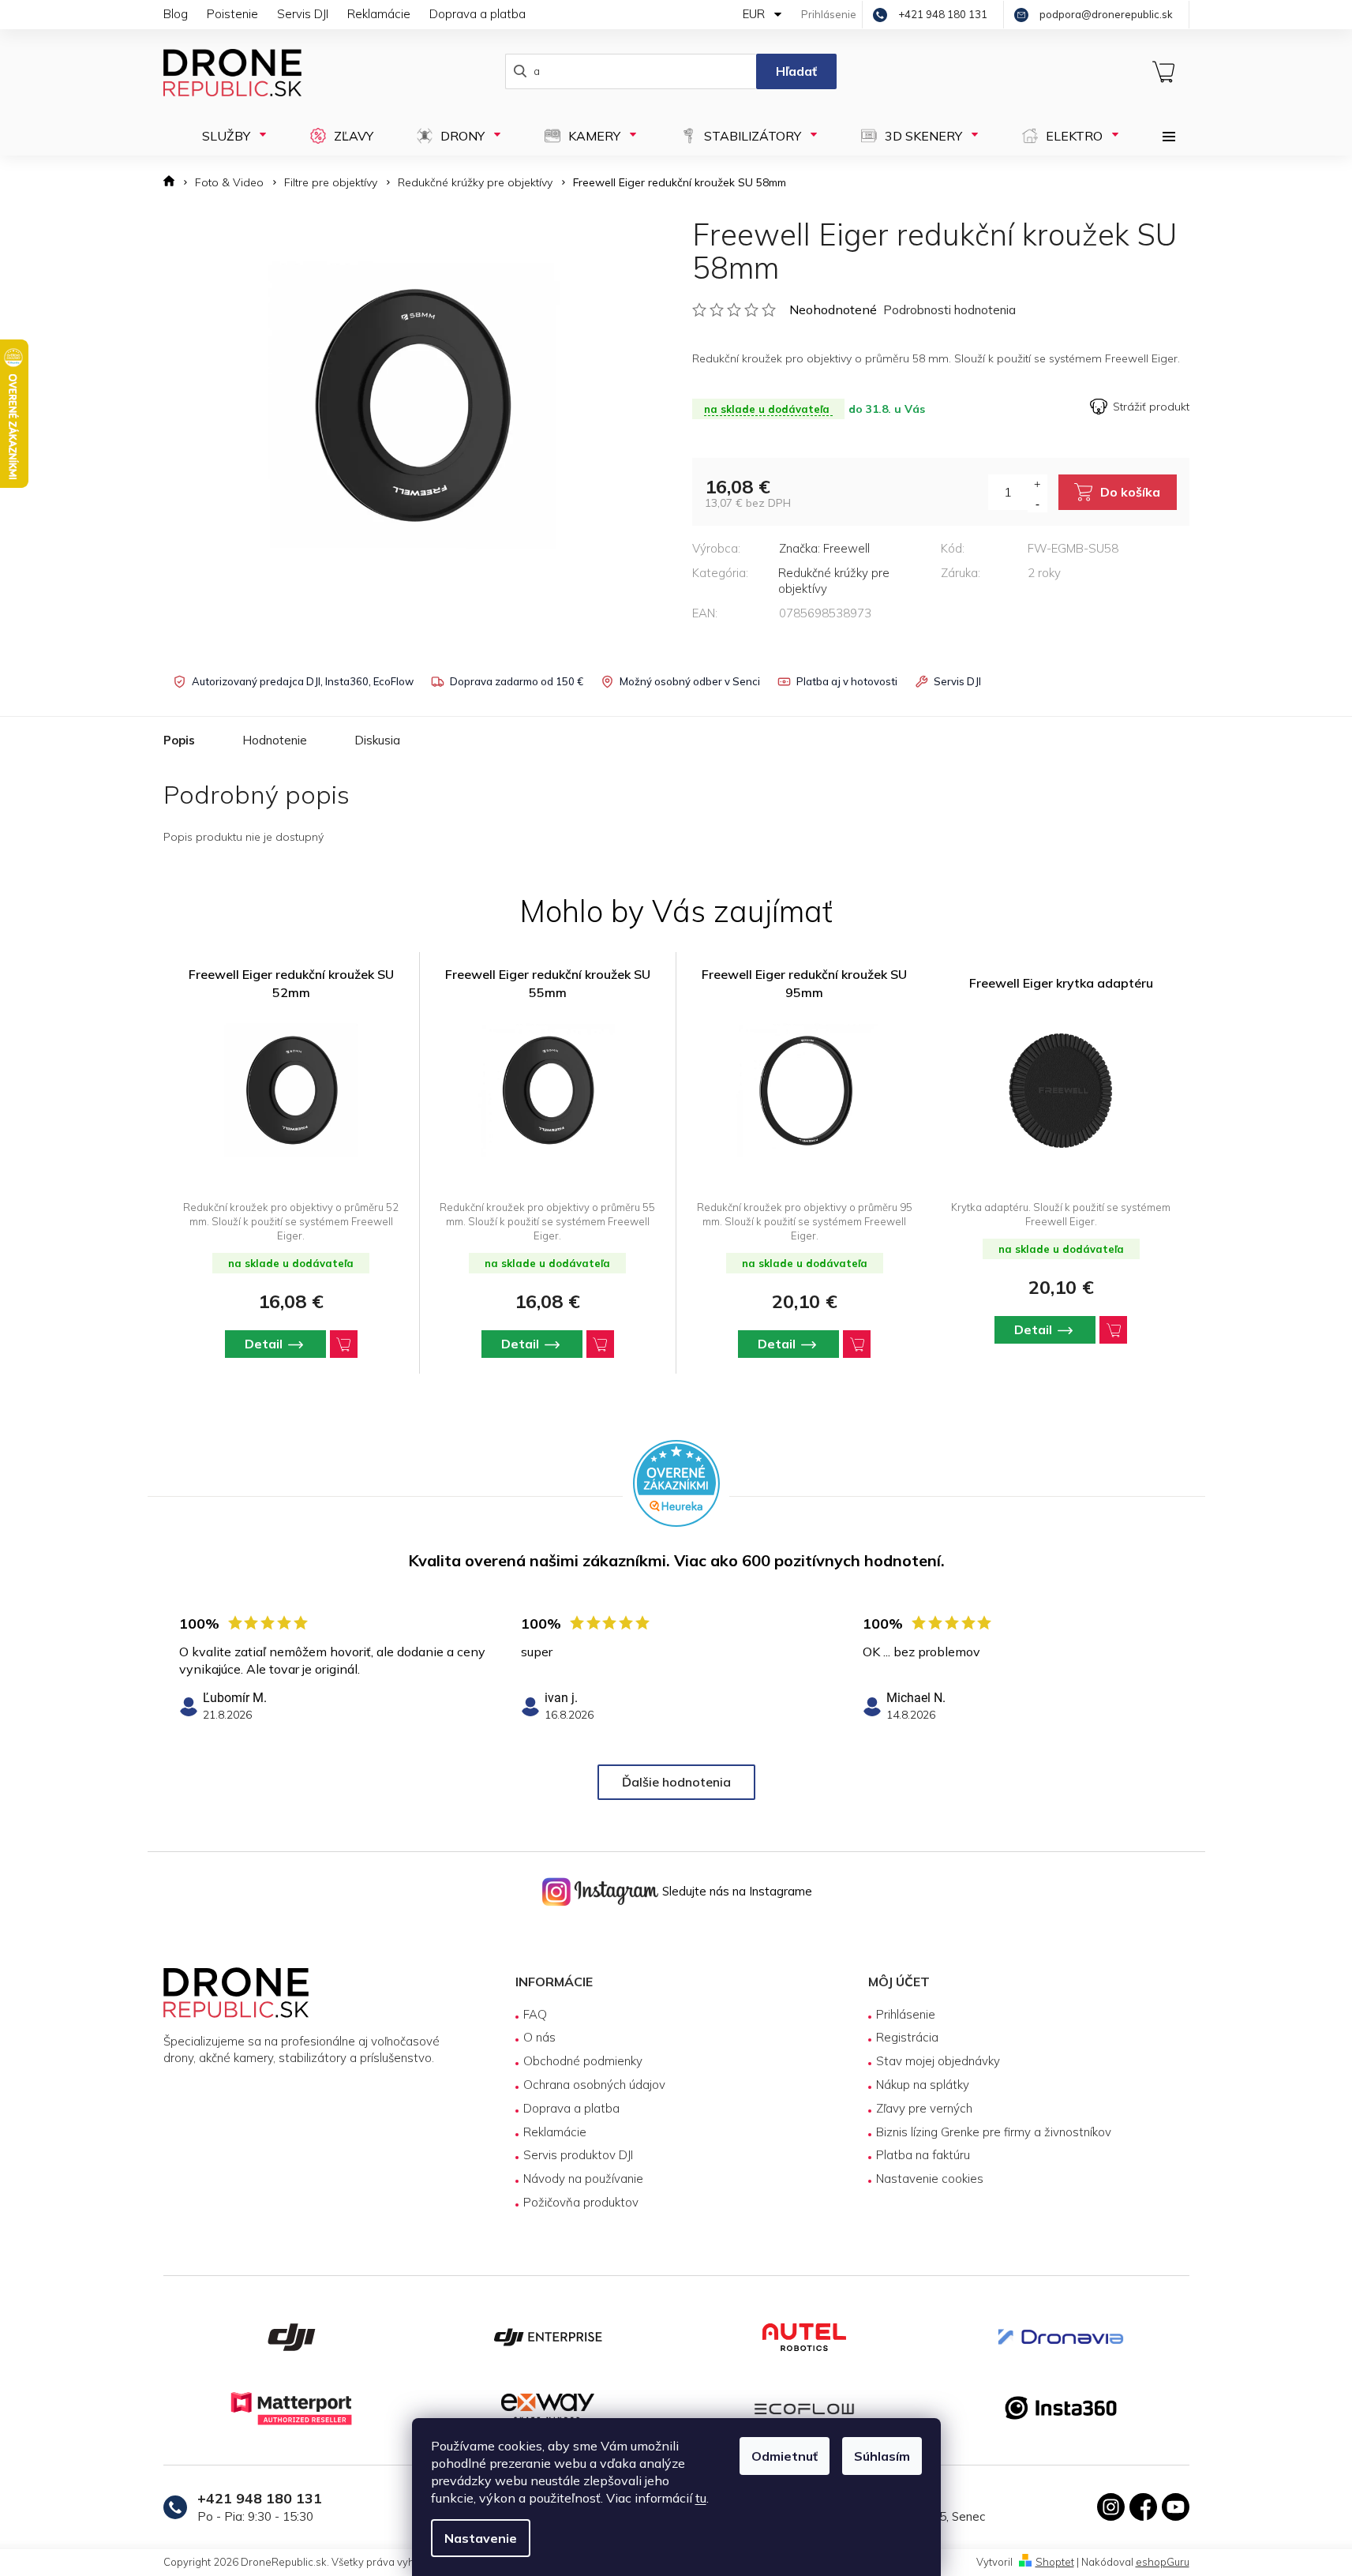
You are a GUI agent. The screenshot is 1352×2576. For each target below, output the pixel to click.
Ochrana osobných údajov (594, 2085)
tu (701, 2498)
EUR (755, 14)
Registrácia (907, 2037)
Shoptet (1055, 2562)
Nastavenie (481, 2538)
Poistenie (232, 14)
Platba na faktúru (923, 2155)
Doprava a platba (478, 14)
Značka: (824, 548)
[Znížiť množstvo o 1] (1037, 503)
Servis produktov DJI (578, 2155)
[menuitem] (229, 136)
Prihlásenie (906, 2014)
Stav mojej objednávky (938, 2061)
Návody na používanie (583, 2179)
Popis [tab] (179, 740)
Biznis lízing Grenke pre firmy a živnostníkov (994, 2132)
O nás (539, 2037)
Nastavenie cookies (930, 2179)
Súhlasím (882, 2456)
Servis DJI (303, 14)
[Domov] (174, 183)
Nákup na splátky (923, 2085)
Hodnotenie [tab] (275, 740)
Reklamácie (379, 14)
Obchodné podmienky (583, 2061)
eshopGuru (1163, 2562)
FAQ (535, 2014)
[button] (291, 1344)
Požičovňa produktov (581, 2202)
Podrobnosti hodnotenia (949, 310)
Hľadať (796, 71)
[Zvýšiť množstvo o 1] (1037, 484)
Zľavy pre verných (924, 2108)
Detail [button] (264, 1344)
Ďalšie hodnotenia (676, 1782)
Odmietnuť (785, 2456)
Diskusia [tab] (377, 740)
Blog (176, 14)
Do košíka (1130, 492)
